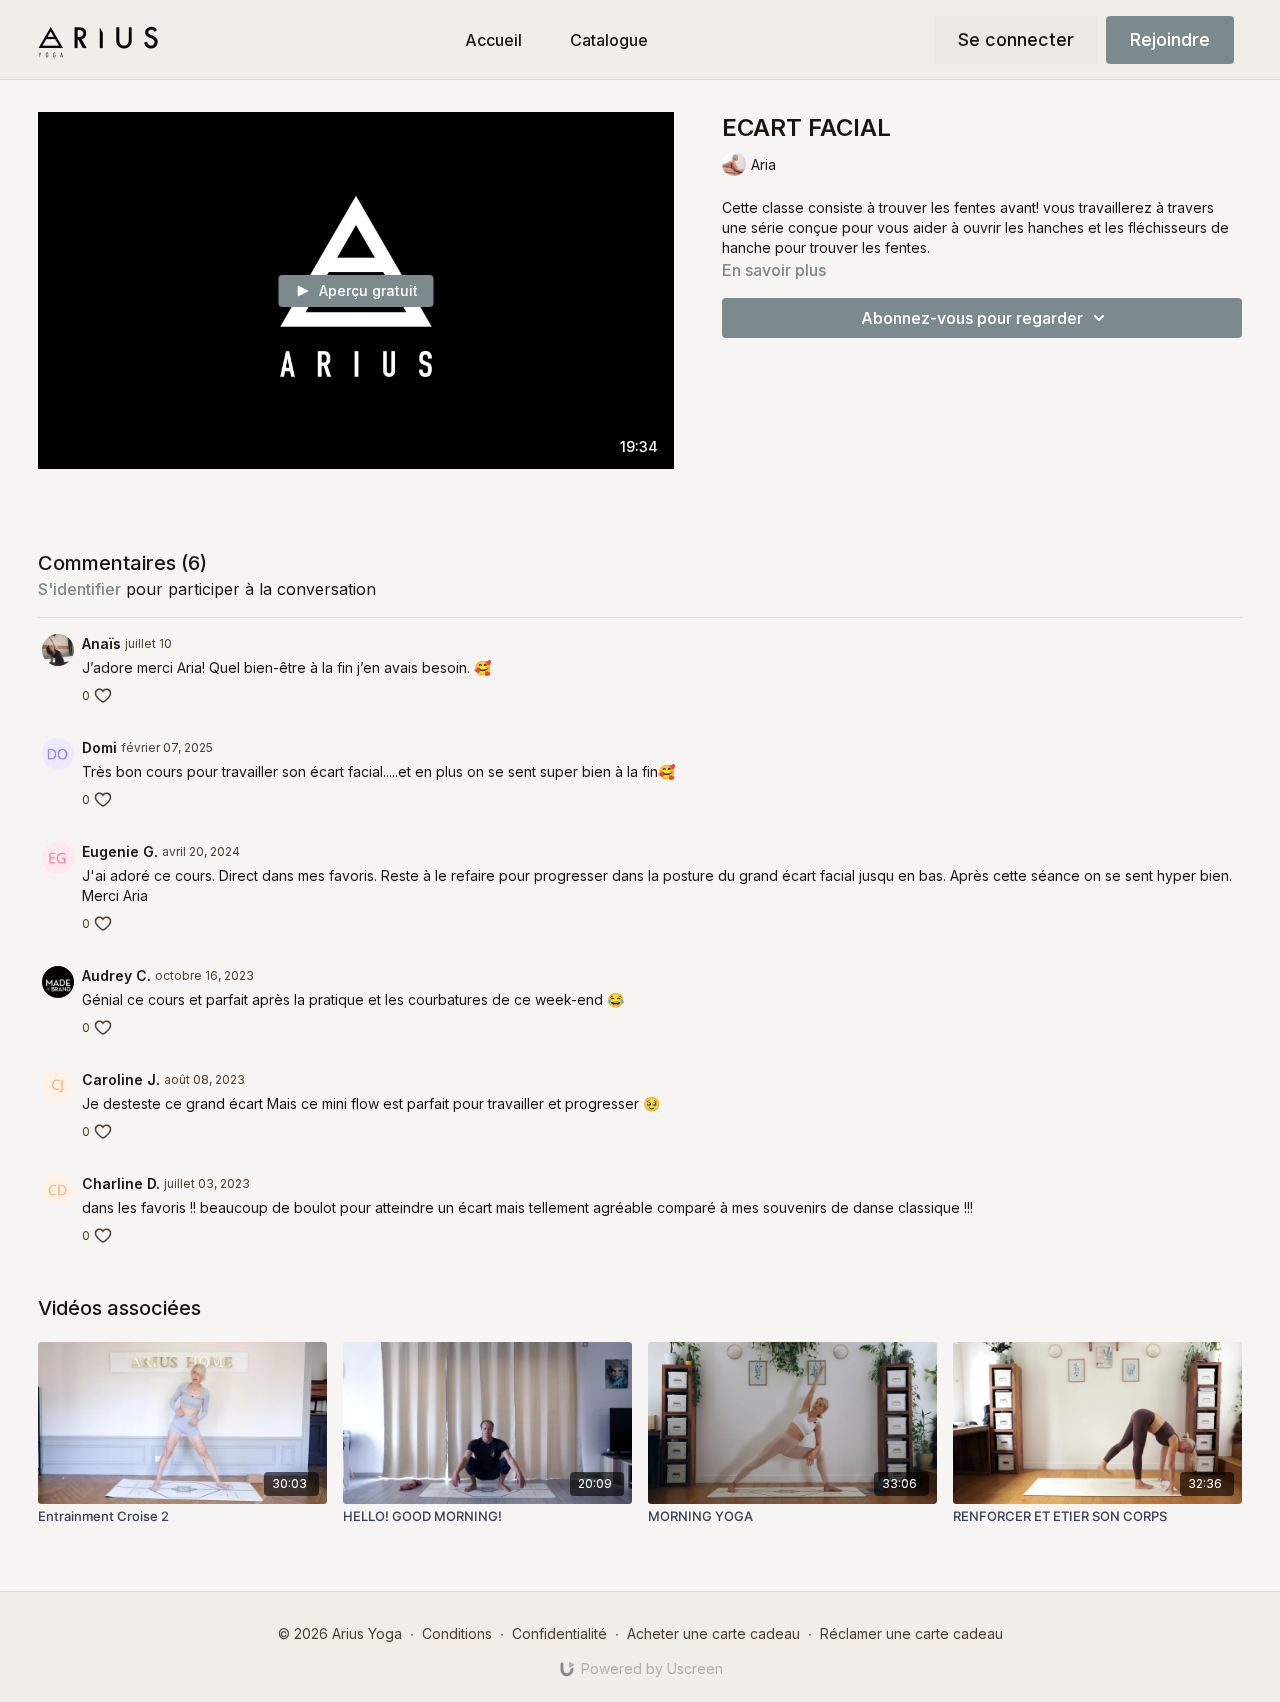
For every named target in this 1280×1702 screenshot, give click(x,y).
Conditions (457, 1633)
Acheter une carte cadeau (713, 1633)
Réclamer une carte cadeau (911, 1633)
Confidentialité (559, 1633)
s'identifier (79, 589)
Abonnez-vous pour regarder (972, 318)
